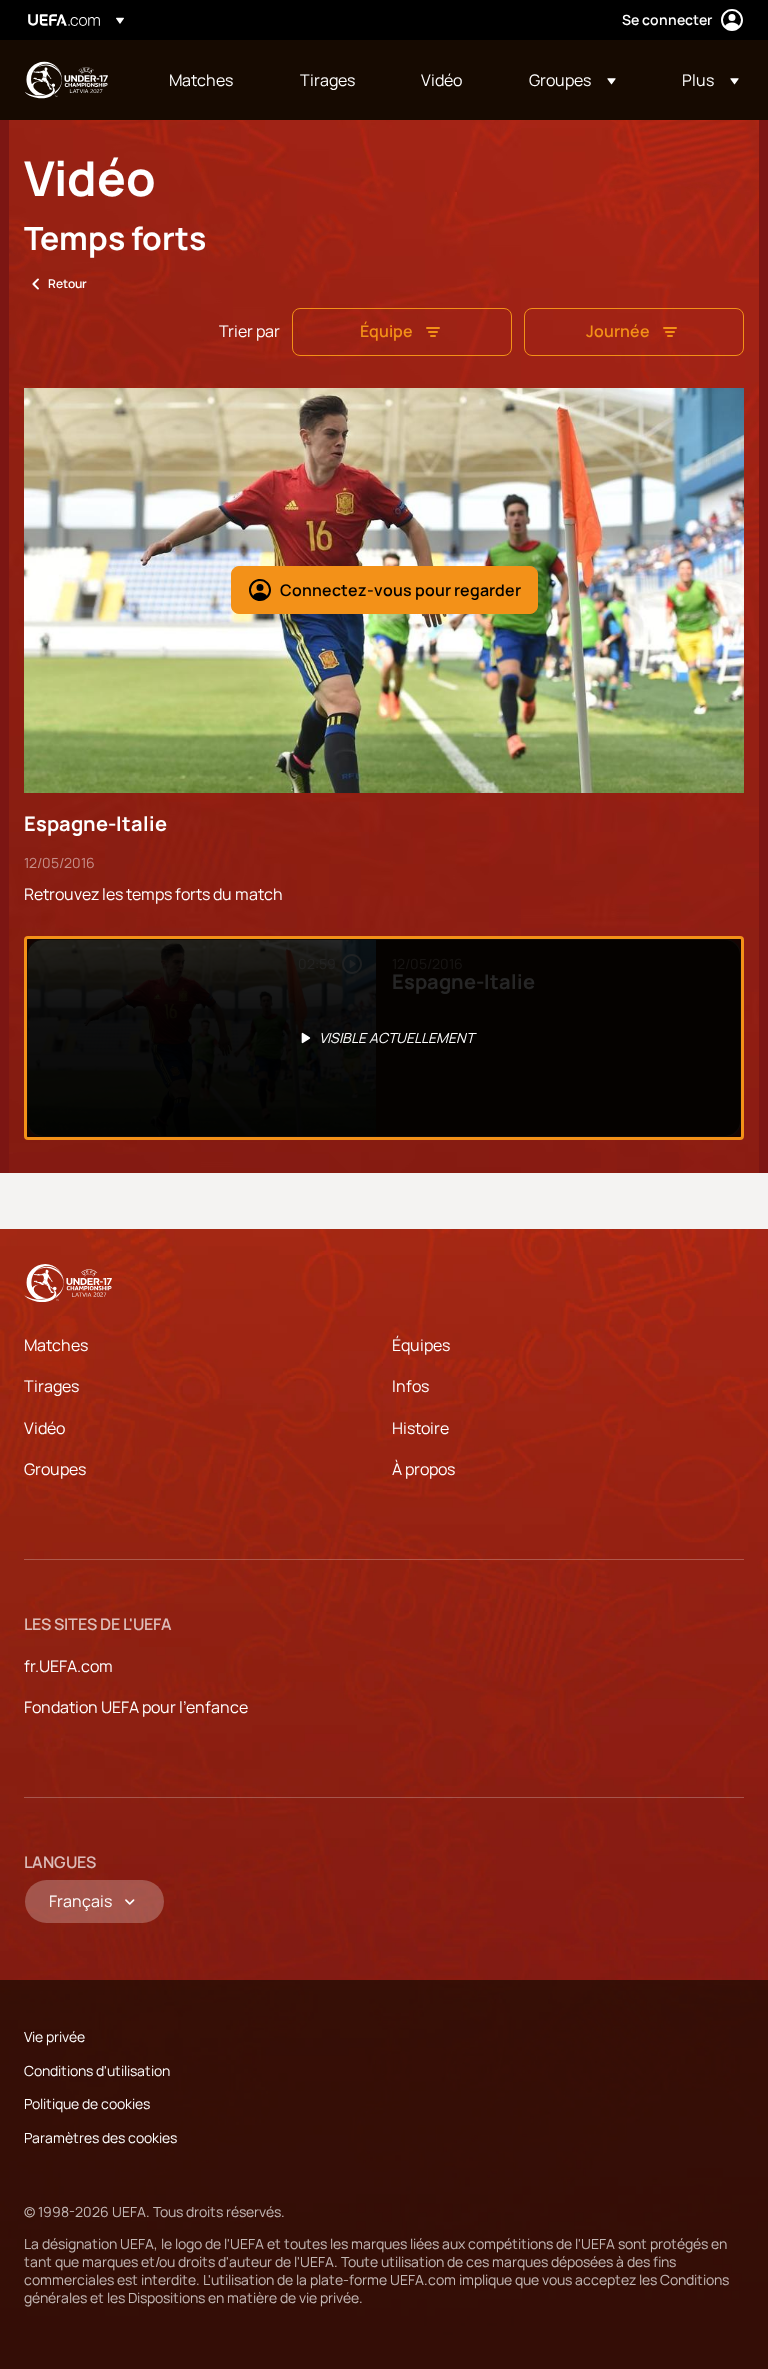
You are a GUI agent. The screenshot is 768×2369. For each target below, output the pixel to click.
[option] (384, 1038)
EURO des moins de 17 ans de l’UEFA (66, 80)
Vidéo (44, 1428)
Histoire (420, 1428)
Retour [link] (67, 283)
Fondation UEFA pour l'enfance (136, 1707)
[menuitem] (209, 80)
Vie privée (54, 2036)
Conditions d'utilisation (97, 2070)
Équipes (421, 1345)
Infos (410, 1386)
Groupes (55, 1469)
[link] (201, 80)
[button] (572, 80)
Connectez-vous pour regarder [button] (400, 590)
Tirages (51, 1386)
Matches (56, 1345)
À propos (423, 1469)
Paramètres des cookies (100, 2137)
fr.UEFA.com (68, 1666)
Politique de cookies (87, 2103)
